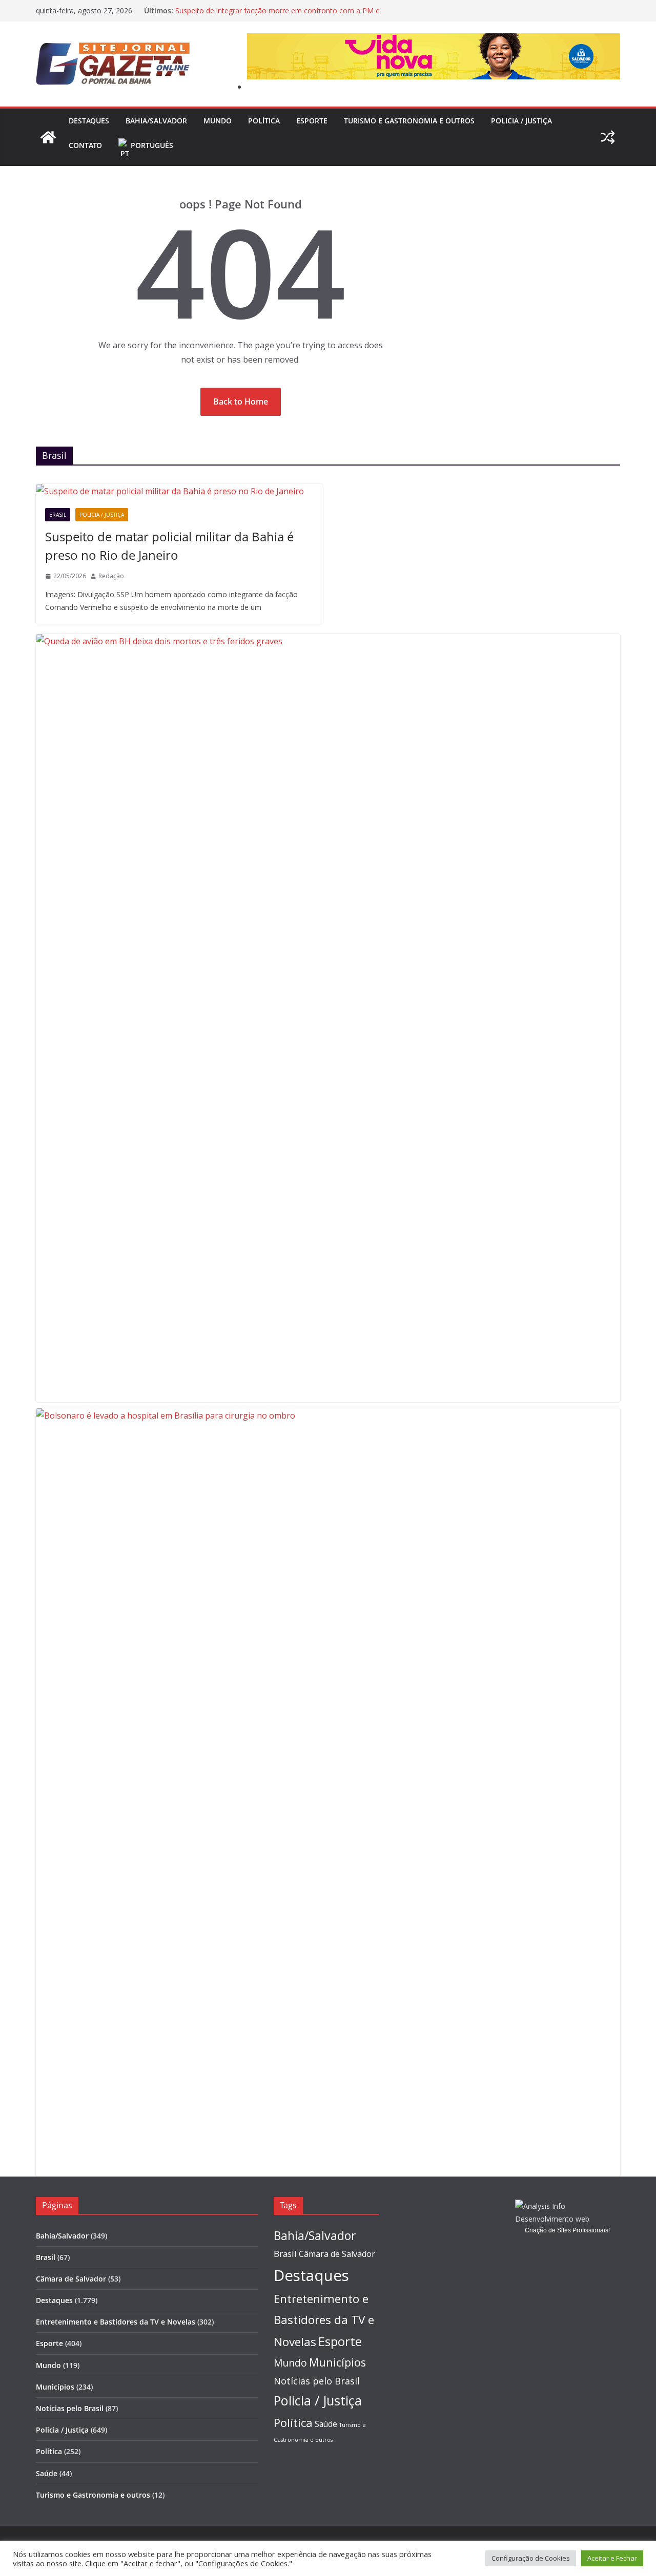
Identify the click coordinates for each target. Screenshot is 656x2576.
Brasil (58, 515)
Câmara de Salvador (71, 2279)
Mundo (218, 121)
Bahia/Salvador (156, 121)
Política (264, 121)
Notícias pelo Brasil (70, 2408)
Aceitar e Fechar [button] (612, 2558)
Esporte (312, 121)
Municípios (55, 2387)
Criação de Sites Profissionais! (567, 2230)
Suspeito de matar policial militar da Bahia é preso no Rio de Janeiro (169, 546)
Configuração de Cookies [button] (531, 2558)
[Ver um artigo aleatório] (608, 137)
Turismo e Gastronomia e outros (409, 121)
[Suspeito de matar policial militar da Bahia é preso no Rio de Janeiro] (179, 491)
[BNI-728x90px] (434, 40)
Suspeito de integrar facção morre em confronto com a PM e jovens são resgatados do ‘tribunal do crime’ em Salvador (278, 16)
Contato (85, 145)
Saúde (47, 2473)
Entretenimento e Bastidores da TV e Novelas (116, 2322)
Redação (111, 576)
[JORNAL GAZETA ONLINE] (48, 137)
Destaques (89, 121)
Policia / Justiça (521, 121)
